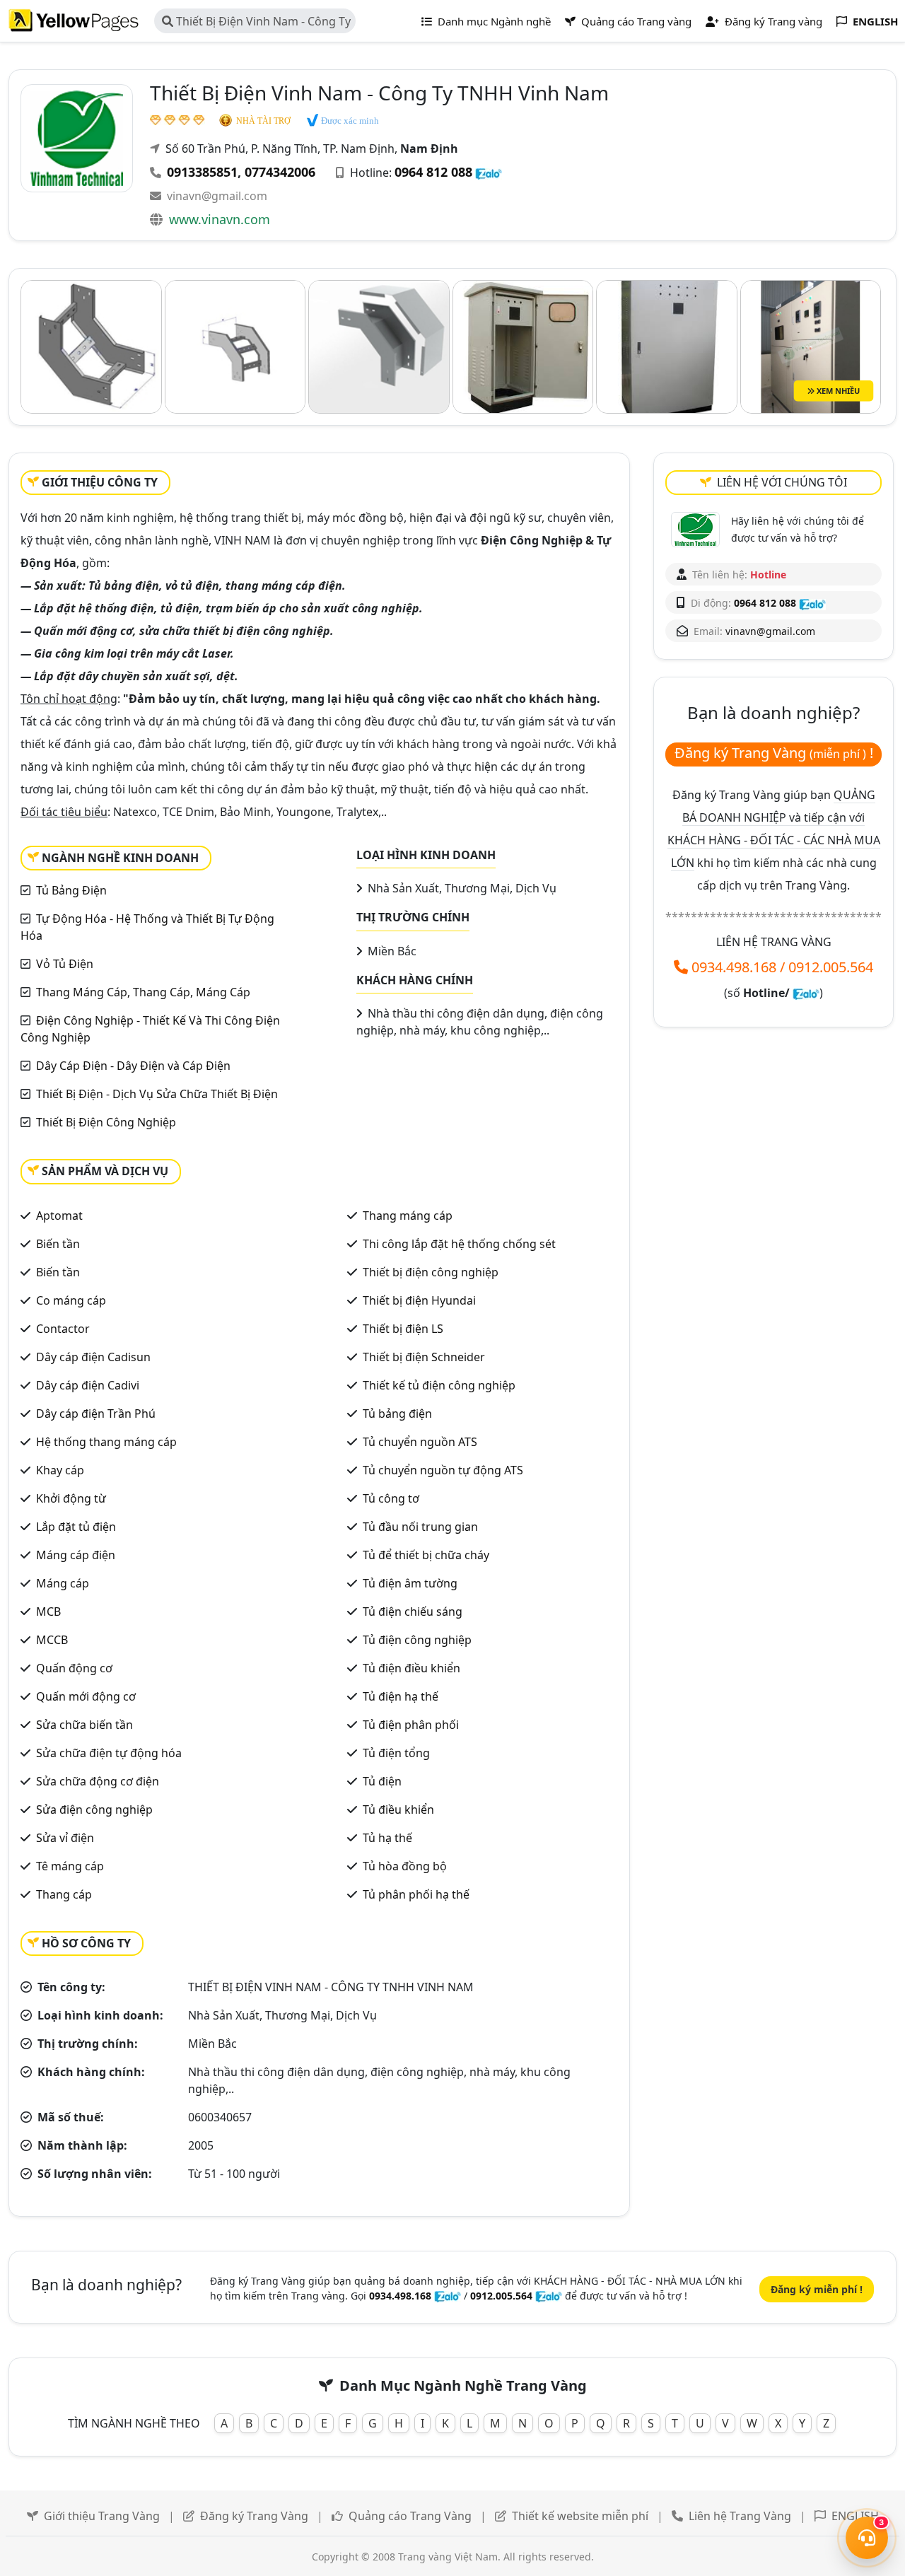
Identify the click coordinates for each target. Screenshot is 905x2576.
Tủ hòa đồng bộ (405, 1866)
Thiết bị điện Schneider (424, 1357)
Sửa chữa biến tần (84, 1725)
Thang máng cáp (408, 1216)
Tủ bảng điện (397, 1414)
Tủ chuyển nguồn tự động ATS (443, 1470)
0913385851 (202, 172)
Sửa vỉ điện (65, 1838)
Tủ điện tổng (396, 1753)
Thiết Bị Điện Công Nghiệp (106, 1122)
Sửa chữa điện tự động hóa (109, 1753)
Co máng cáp (71, 1300)
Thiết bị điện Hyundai (419, 1300)
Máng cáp (63, 1583)
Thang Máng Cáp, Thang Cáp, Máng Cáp (143, 992)
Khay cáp (60, 1470)
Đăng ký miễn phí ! (817, 2289)
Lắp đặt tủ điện (76, 1527)
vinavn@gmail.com (217, 196)
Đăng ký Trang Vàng (254, 2516)
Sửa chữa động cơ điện (98, 1781)
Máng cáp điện (76, 1555)
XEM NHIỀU (837, 391)
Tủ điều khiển (398, 1809)
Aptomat (59, 1216)
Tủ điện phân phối (411, 1725)
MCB (48, 1612)
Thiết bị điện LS (403, 1329)
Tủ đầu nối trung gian (420, 1527)
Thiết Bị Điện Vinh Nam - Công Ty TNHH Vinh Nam (256, 23)
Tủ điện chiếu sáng (413, 1612)
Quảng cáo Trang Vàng (410, 2516)
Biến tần (58, 1244)
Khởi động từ (71, 1498)
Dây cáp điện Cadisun (93, 1357)
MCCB (52, 1640)
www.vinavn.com (220, 219)
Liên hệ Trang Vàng (740, 2516)
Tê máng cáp (70, 1866)
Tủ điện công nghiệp (417, 1640)
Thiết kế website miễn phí (580, 2516)
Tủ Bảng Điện (71, 890)
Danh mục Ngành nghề (493, 21)
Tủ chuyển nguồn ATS (420, 1442)
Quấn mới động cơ (86, 1696)
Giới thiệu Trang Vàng (102, 2516)
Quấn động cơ (74, 1668)
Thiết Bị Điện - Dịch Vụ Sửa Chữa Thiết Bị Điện (157, 1094)
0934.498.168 (734, 967)
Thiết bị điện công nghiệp (431, 1272)
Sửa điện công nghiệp (94, 1809)
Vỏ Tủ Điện (65, 964)
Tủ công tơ (391, 1498)
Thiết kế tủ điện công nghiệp (439, 1385)
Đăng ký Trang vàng (772, 21)
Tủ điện (382, 1781)
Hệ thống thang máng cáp (106, 1442)
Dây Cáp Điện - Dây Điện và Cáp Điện (133, 1066)
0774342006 (280, 172)
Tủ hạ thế (387, 1838)
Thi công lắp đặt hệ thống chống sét (459, 1244)
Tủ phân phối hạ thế (416, 1894)
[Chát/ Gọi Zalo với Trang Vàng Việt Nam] (806, 993)
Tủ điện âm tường (410, 1583)
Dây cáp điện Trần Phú (96, 1414)
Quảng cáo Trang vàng (635, 21)
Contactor (63, 1329)
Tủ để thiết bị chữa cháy (426, 1555)
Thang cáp (64, 1894)
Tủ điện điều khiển (411, 1668)
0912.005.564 (831, 967)
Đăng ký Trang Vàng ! (774, 753)
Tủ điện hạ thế (401, 1696)
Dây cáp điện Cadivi (88, 1385)
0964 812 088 (433, 172)
